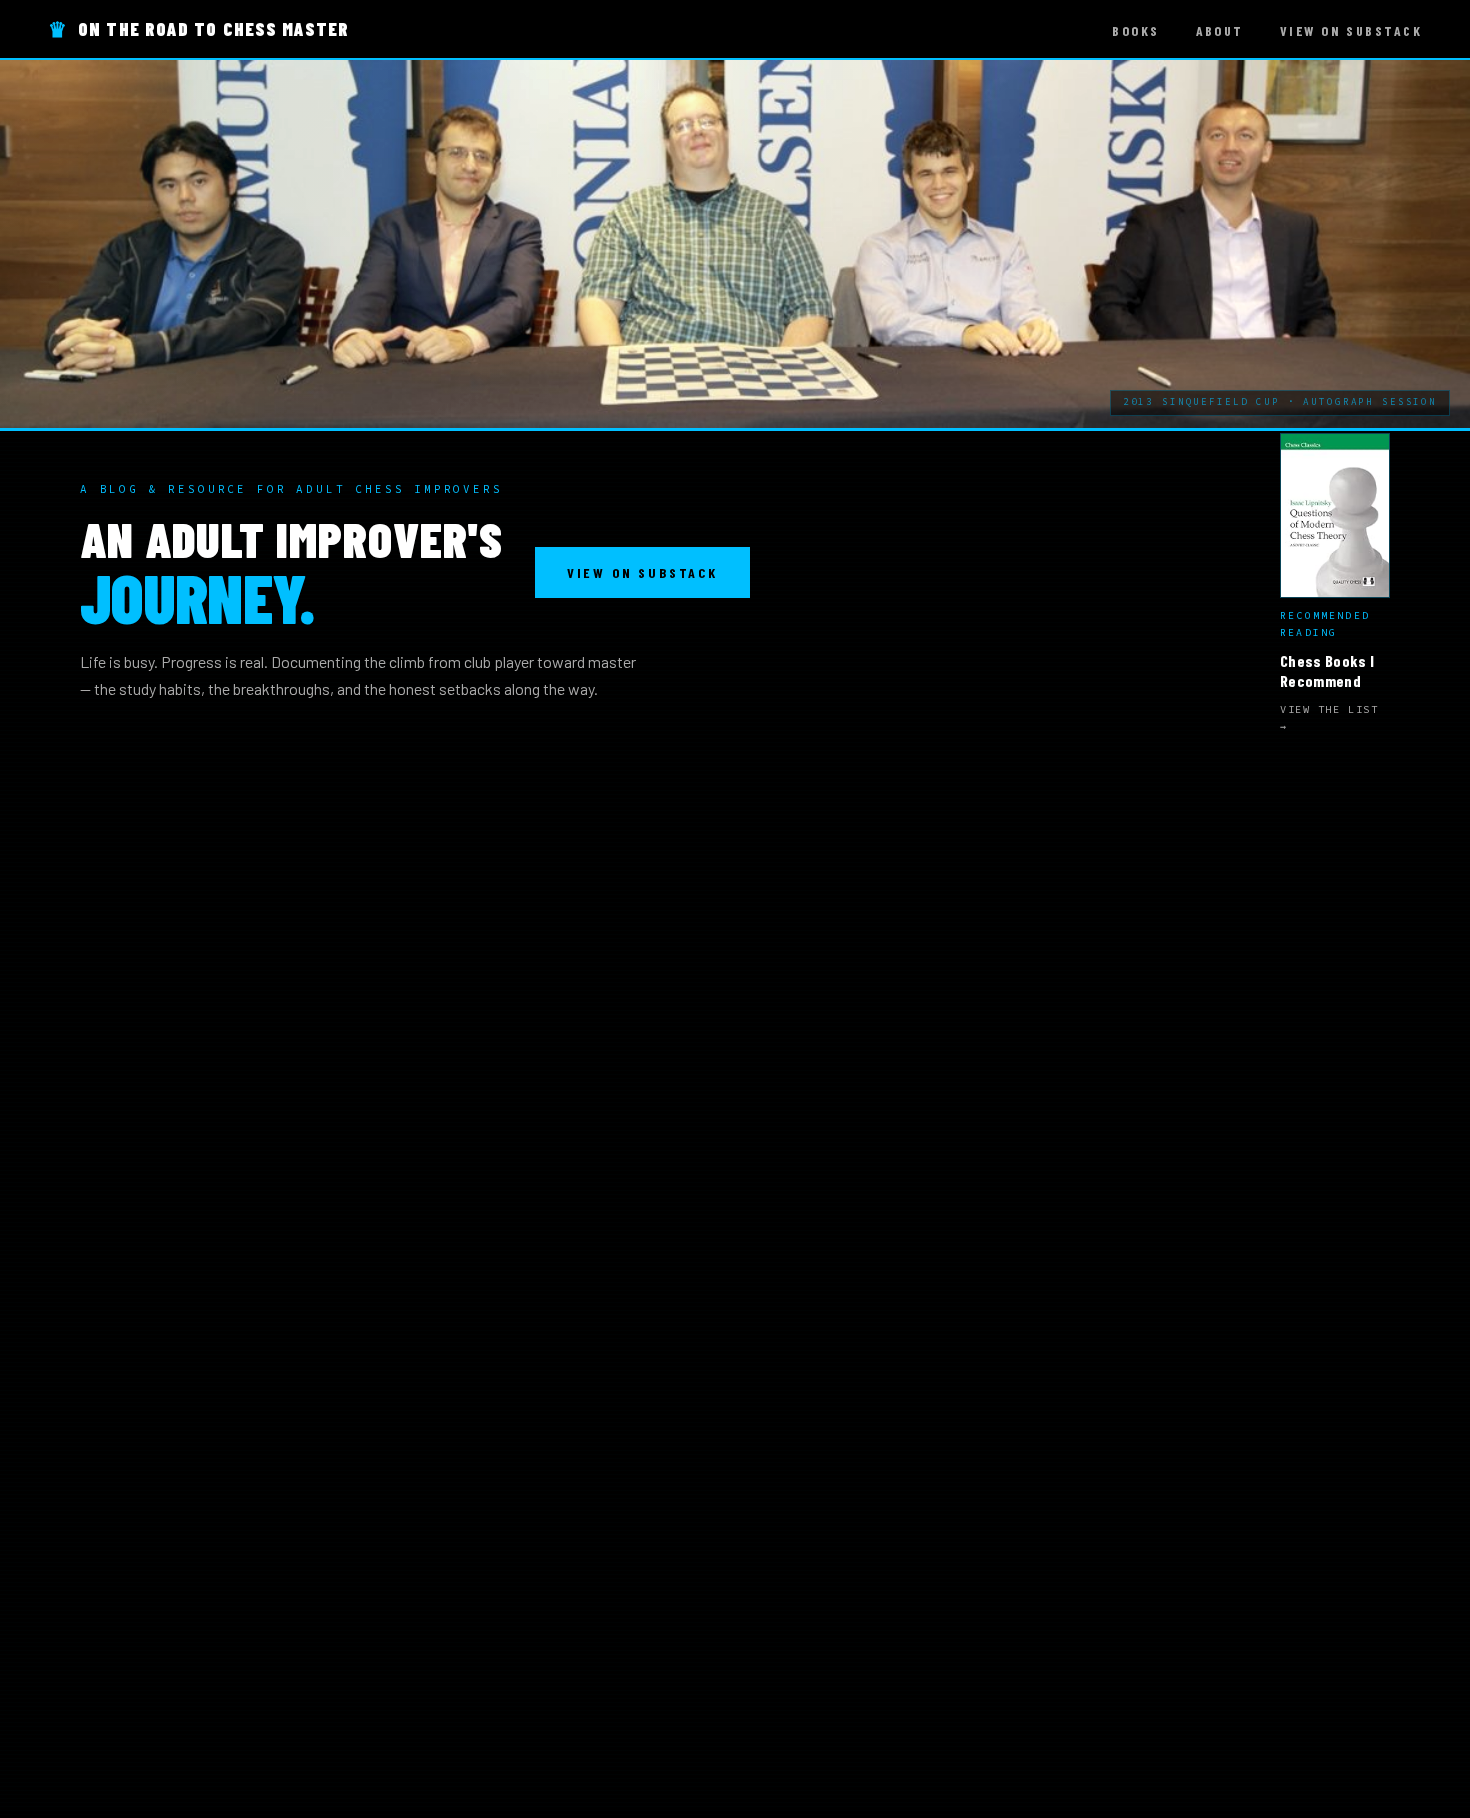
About (1220, 30)
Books (1135, 30)
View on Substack (1351, 30)
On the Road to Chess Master (198, 28)
